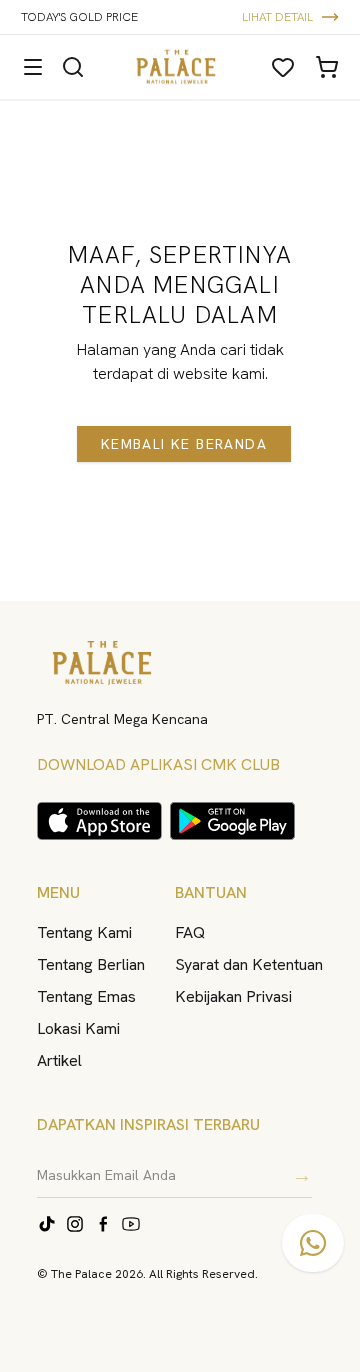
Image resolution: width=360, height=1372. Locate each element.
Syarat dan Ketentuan (249, 964)
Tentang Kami (84, 932)
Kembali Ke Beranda (184, 444)
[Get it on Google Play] (232, 821)
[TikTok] (47, 1224)
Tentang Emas (86, 996)
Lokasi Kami (78, 1028)
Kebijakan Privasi (233, 996)
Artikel (59, 1060)
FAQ (190, 932)
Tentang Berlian (91, 964)
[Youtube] (131, 1224)
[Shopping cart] (327, 67)
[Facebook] (103, 1224)
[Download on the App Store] (99, 821)
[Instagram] (75, 1224)
